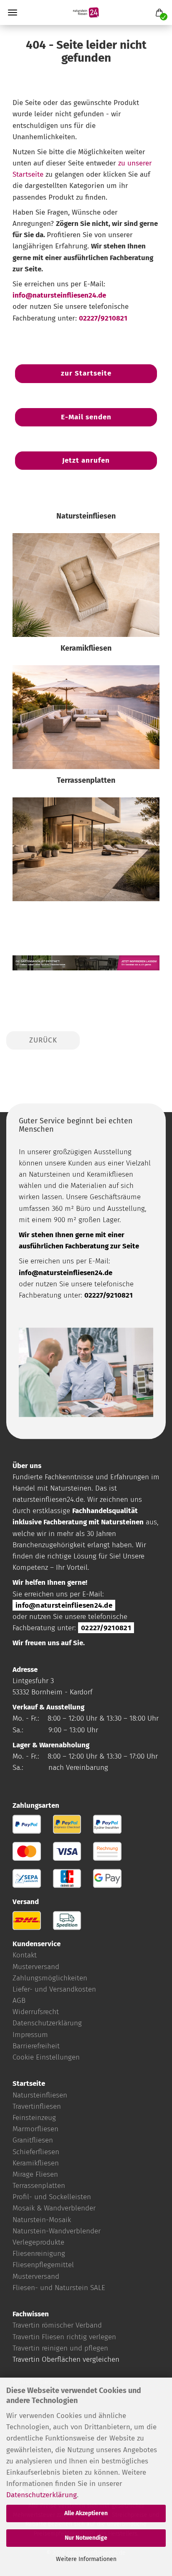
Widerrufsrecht (36, 2012)
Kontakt (25, 1955)
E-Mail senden (86, 417)
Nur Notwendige (86, 2538)
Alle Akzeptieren (86, 2513)
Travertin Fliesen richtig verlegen (64, 2337)
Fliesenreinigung (39, 2254)
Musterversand (36, 1967)
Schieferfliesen (36, 2152)
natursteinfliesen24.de (48, 1500)
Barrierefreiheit (36, 2046)
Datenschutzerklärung (42, 2495)
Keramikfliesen (36, 2163)
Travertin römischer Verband (57, 2325)
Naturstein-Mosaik (42, 2220)
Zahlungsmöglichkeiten (50, 1978)
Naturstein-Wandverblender (57, 2231)
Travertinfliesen (37, 2106)
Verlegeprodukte (38, 2242)
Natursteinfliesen (40, 2095)
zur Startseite (86, 373)
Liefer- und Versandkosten (54, 1989)
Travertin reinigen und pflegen (60, 2348)
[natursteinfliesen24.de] (86, 13)
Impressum (30, 2035)
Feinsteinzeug (34, 2118)
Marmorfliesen (35, 2129)
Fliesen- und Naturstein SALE (59, 2288)
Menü (13, 13)
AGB (19, 2001)
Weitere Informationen (86, 2559)
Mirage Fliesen (35, 2174)
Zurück (43, 1040)
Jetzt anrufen (86, 460)
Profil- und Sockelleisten (52, 2197)
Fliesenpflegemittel (43, 2265)
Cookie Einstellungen (46, 2057)
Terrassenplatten (39, 2186)
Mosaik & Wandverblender (54, 2208)
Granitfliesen (33, 2140)
